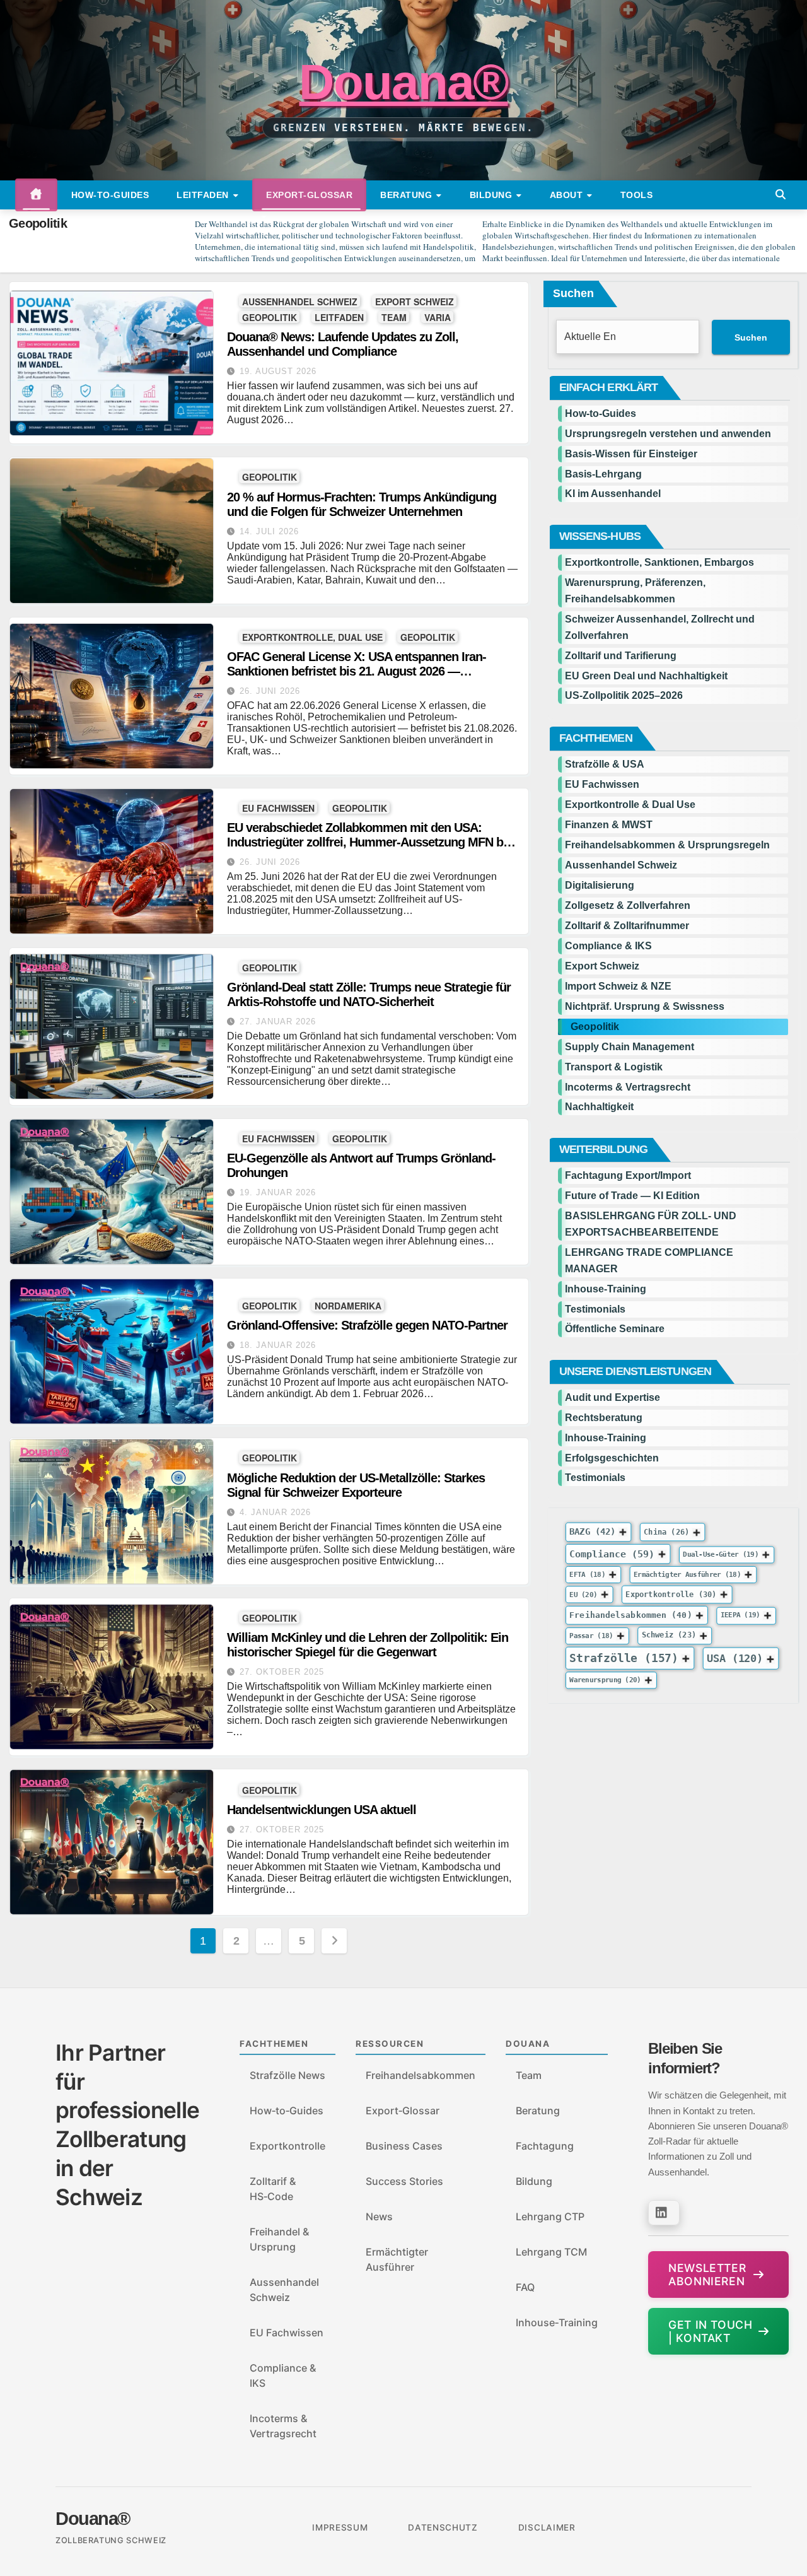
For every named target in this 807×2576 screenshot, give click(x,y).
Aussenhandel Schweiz (300, 301)
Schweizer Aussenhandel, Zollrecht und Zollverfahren (660, 627)
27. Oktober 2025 (282, 1672)
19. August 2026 (278, 371)
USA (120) (735, 1658)
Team (394, 317)
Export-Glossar (309, 195)
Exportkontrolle (287, 2146)
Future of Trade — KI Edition (632, 1196)
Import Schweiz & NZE (618, 986)
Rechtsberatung (604, 1418)
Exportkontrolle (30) (671, 1594)
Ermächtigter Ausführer (397, 2259)
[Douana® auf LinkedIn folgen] (664, 2213)
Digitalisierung (600, 885)
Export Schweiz (415, 301)
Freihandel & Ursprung (279, 2239)
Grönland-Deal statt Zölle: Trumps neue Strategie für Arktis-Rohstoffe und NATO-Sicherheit (369, 994)
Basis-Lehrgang (603, 474)
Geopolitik (270, 317)
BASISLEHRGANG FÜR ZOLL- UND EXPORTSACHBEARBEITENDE (651, 1224)
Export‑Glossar (403, 2111)
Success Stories (404, 2181)
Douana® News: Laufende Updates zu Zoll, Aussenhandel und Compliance (343, 344)
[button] (781, 195)
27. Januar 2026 (278, 1022)
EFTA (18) (587, 1575)
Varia (438, 317)
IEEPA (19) (740, 1616)
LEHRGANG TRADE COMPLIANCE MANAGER (649, 1261)
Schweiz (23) (668, 1636)
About (568, 195)
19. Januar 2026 (278, 1192)
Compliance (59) (612, 1554)
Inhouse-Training (606, 1289)
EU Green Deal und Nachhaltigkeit (646, 676)
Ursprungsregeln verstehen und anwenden (668, 434)
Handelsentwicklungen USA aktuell (322, 1810)
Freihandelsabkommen (421, 2075)
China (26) (666, 1532)
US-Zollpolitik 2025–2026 (624, 695)
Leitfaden (204, 195)
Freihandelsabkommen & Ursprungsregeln (667, 845)
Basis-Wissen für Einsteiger (631, 454)
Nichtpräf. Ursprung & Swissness (645, 1006)
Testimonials (595, 1309)
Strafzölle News (287, 2075)
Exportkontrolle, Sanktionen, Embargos (659, 562)
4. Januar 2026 (275, 1512)
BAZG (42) (592, 1531)
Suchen (573, 293)
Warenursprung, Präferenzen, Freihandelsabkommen (635, 591)
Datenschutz (443, 2527)
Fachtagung (545, 2146)
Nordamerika (348, 1305)
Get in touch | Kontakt (710, 2331)
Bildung (492, 195)
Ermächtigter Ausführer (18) (687, 1575)
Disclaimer (547, 2527)
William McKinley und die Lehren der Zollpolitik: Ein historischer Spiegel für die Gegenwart (368, 1645)
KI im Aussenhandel (613, 494)
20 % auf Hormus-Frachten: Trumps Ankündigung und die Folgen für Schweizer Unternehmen (362, 504)
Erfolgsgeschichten (612, 1458)
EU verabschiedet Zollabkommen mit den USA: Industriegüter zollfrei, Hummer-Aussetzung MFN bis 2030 (370, 842)
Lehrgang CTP (550, 2216)
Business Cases (404, 2146)
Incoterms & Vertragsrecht (628, 1087)
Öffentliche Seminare (615, 1329)
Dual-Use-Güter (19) (721, 1554)
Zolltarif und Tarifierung (621, 656)
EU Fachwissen (278, 808)
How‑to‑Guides (110, 195)
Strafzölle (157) (624, 1658)
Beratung (408, 195)
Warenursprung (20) (605, 1681)
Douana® (403, 82)
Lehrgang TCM (551, 2252)
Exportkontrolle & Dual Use (630, 805)
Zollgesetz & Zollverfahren (628, 905)
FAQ (525, 2287)
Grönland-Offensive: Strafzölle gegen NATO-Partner (367, 1325)
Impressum (340, 2527)
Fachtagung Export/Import (628, 1175)
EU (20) (583, 1595)
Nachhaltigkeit (599, 1107)
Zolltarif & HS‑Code (273, 2189)
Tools (637, 195)
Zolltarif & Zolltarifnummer (627, 926)
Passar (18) (591, 1636)
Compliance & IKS (608, 946)
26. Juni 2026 (270, 691)
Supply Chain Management (630, 1047)
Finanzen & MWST (609, 825)
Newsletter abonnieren (707, 2274)
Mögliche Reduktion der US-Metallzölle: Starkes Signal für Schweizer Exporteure (356, 1485)
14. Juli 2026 (269, 531)
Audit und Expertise (613, 1397)
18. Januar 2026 (278, 1345)
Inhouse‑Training (557, 2322)
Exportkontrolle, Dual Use (312, 637)
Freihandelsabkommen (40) (630, 1615)
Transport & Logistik (614, 1067)
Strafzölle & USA (605, 764)
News (379, 2216)
